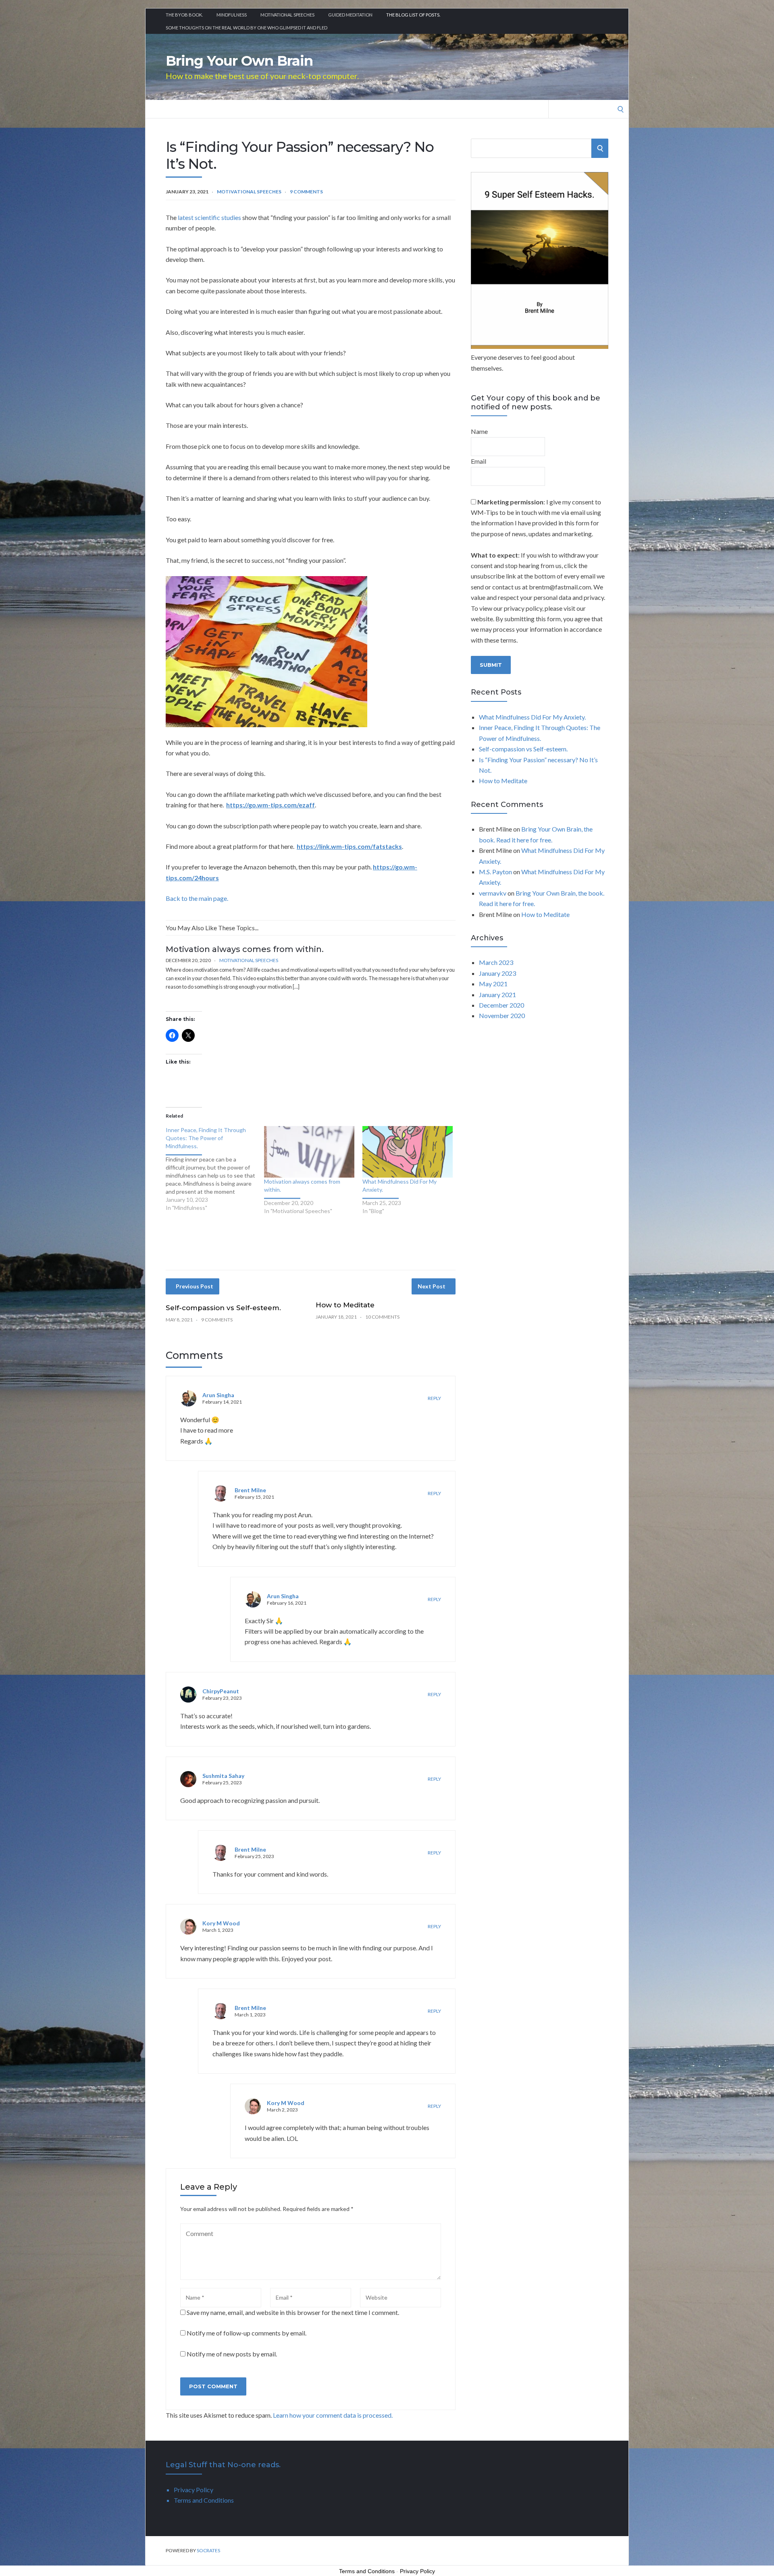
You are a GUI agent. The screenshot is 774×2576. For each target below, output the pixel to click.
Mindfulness (232, 15)
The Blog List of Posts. (413, 15)
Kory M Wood (221, 1923)
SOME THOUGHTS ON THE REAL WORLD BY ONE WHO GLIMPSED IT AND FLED (247, 28)
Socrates (208, 2550)
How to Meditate (345, 1305)
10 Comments (382, 1317)
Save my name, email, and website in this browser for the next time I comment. (293, 2312)
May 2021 (493, 984)
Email (479, 461)
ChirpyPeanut (221, 1691)
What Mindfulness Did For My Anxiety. (532, 717)
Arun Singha (218, 1395)
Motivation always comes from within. (245, 949)
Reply (434, 1398)
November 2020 (502, 1015)
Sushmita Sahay (223, 1776)
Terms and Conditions (204, 2500)
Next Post (432, 1286)
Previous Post (195, 1286)
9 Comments (306, 192)
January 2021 (497, 995)
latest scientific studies (209, 217)
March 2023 (496, 962)
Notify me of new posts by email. (232, 2354)
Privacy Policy (193, 2490)
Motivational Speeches (287, 15)
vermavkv (493, 893)
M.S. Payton (495, 872)
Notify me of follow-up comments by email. (247, 2333)
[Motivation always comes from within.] (309, 1152)
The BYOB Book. (184, 15)
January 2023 (497, 973)
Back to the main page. (197, 898)
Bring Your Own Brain (239, 61)
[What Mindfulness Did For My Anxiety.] (408, 1152)
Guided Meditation (350, 15)
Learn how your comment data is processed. (333, 2415)
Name (479, 431)
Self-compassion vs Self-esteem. (223, 1308)
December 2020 (501, 1005)
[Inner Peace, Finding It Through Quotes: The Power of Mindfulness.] (215, 1169)
